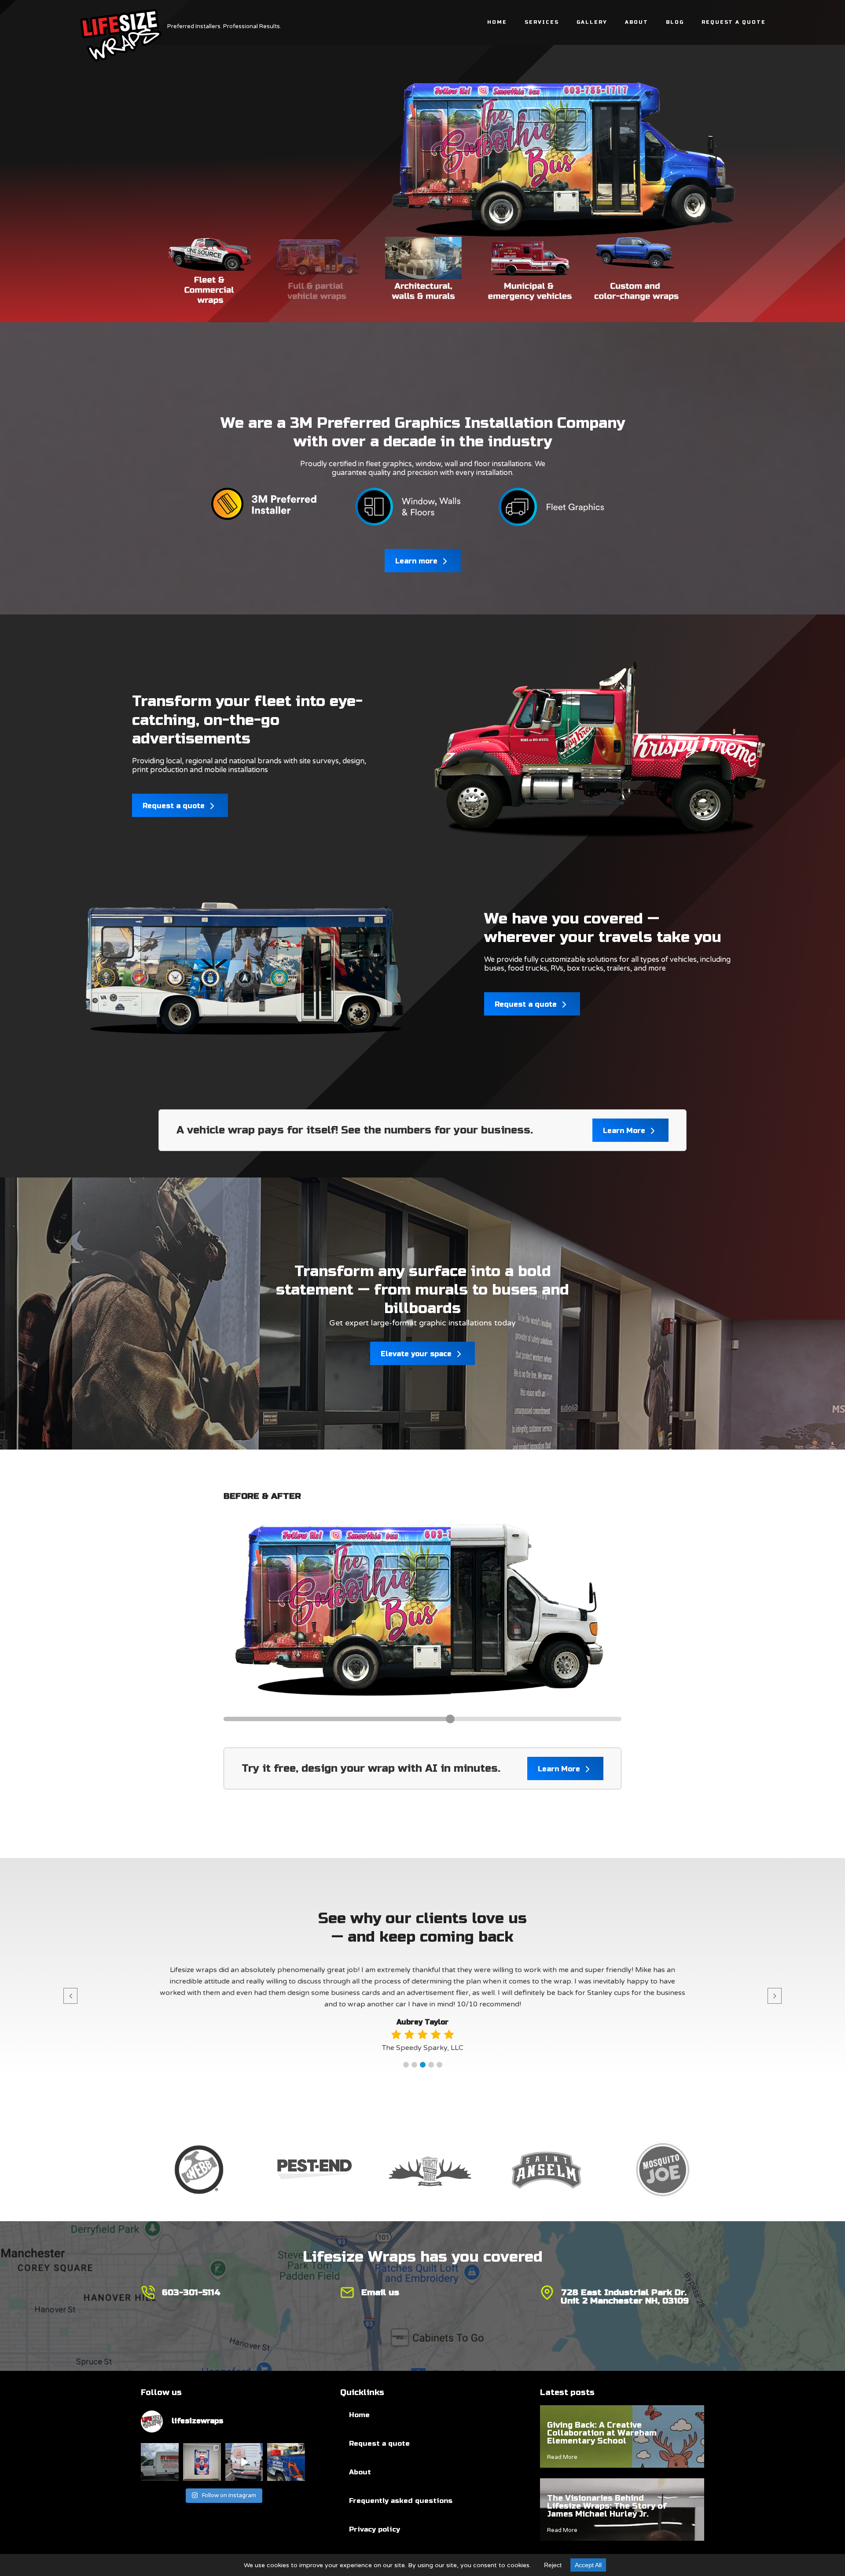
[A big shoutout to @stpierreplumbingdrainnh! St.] (160, 2462)
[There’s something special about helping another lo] (244, 2462)
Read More (562, 2457)
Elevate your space (417, 1354)
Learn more (417, 561)
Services (542, 22)
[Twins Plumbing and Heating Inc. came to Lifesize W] (202, 2462)
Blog (675, 22)
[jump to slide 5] (636, 272)
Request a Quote (734, 22)
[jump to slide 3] (423, 272)
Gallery (592, 22)
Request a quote (175, 806)
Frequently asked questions (401, 2501)
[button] (406, 2065)
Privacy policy (375, 2529)
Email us (380, 2292)
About (637, 22)
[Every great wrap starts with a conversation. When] (286, 2462)
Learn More (625, 1131)
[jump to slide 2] (317, 272)
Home (497, 22)
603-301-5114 (191, 2292)
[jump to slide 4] (530, 272)
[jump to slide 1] (210, 272)
